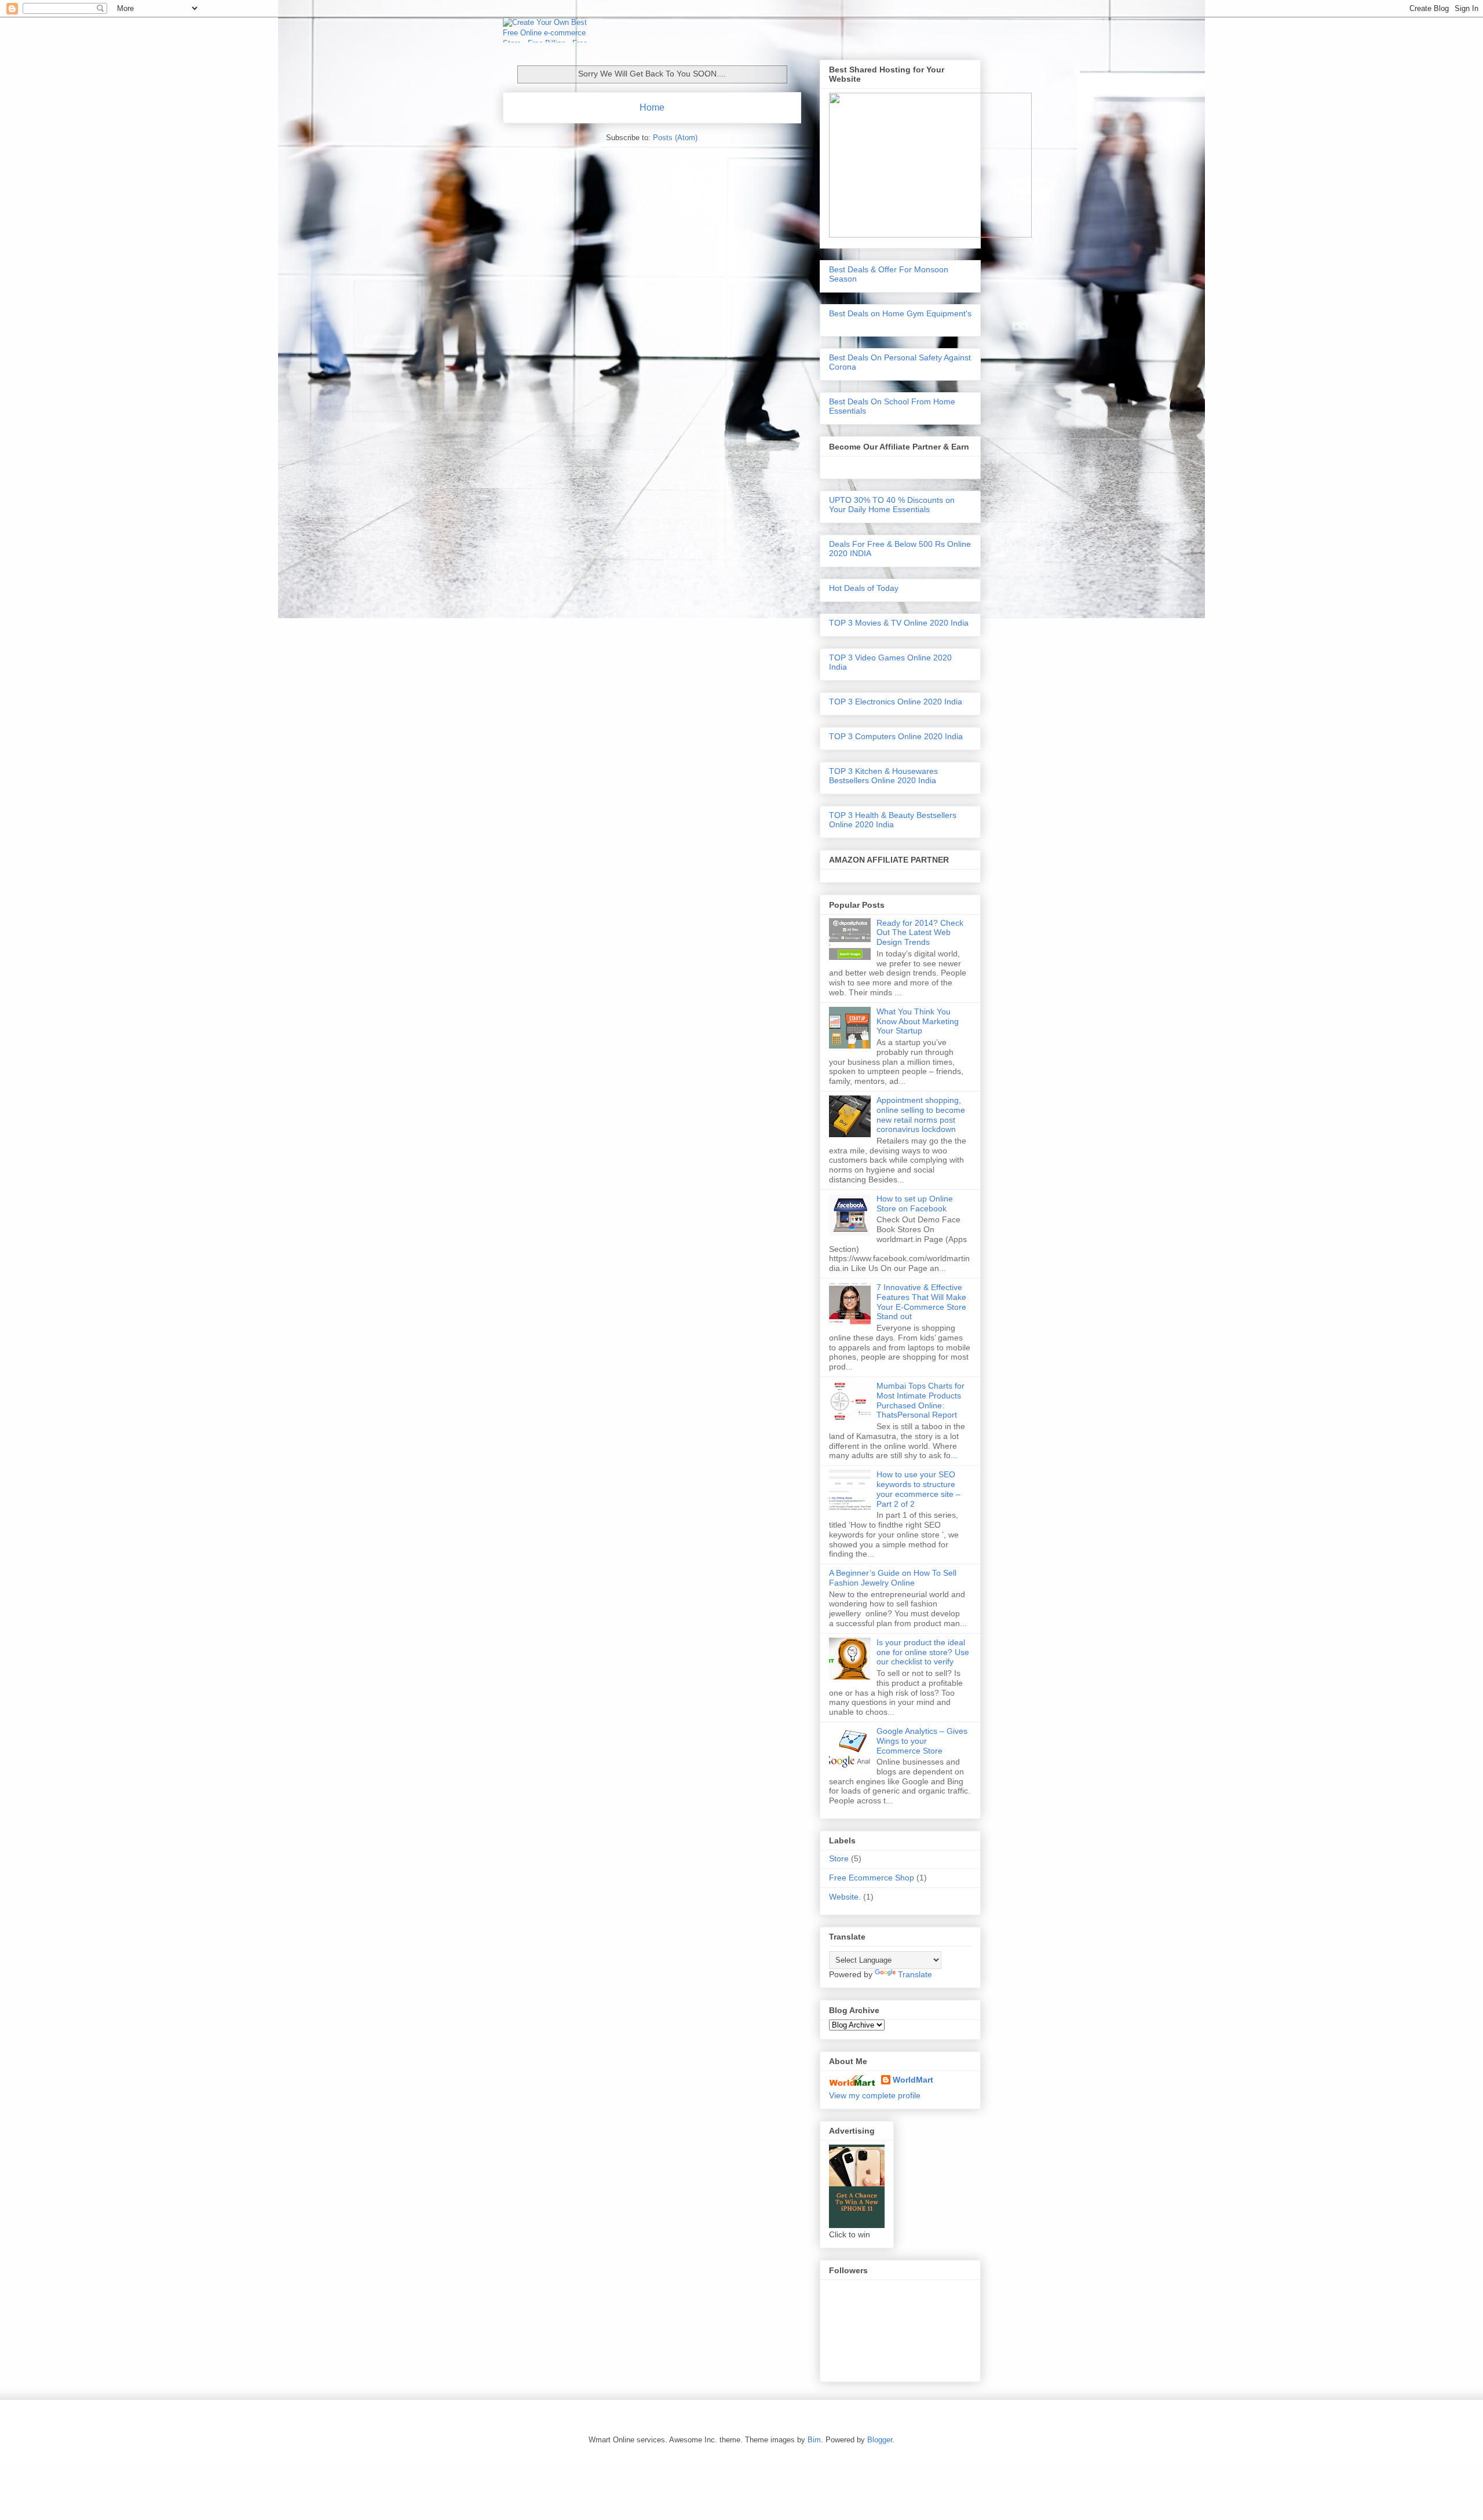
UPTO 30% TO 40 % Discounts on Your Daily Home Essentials (892, 505)
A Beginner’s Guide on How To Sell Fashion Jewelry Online (893, 1578)
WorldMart (913, 2080)
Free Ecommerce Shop (872, 1878)
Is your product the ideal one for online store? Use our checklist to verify (923, 1652)
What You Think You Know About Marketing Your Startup (918, 1021)
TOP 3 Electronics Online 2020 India (896, 702)
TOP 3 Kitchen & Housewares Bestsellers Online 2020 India (883, 776)
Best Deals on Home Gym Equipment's (900, 313)
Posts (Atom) (675, 138)
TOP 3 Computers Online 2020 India (896, 736)
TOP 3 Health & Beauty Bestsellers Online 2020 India (893, 820)
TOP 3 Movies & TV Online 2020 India (899, 623)
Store (839, 1858)
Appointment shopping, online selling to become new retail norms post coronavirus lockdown (921, 1115)
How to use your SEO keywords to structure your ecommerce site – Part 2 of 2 (918, 1489)
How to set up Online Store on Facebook (915, 1204)
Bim (814, 2440)
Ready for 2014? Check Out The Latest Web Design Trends (920, 933)
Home (652, 107)
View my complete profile (875, 2095)
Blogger (880, 2440)
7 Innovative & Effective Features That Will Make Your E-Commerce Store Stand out (921, 1302)
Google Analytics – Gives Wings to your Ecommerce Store (922, 1741)
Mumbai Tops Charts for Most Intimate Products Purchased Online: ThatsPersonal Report (921, 1400)
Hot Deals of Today (864, 588)
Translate (915, 1974)
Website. (845, 1897)
